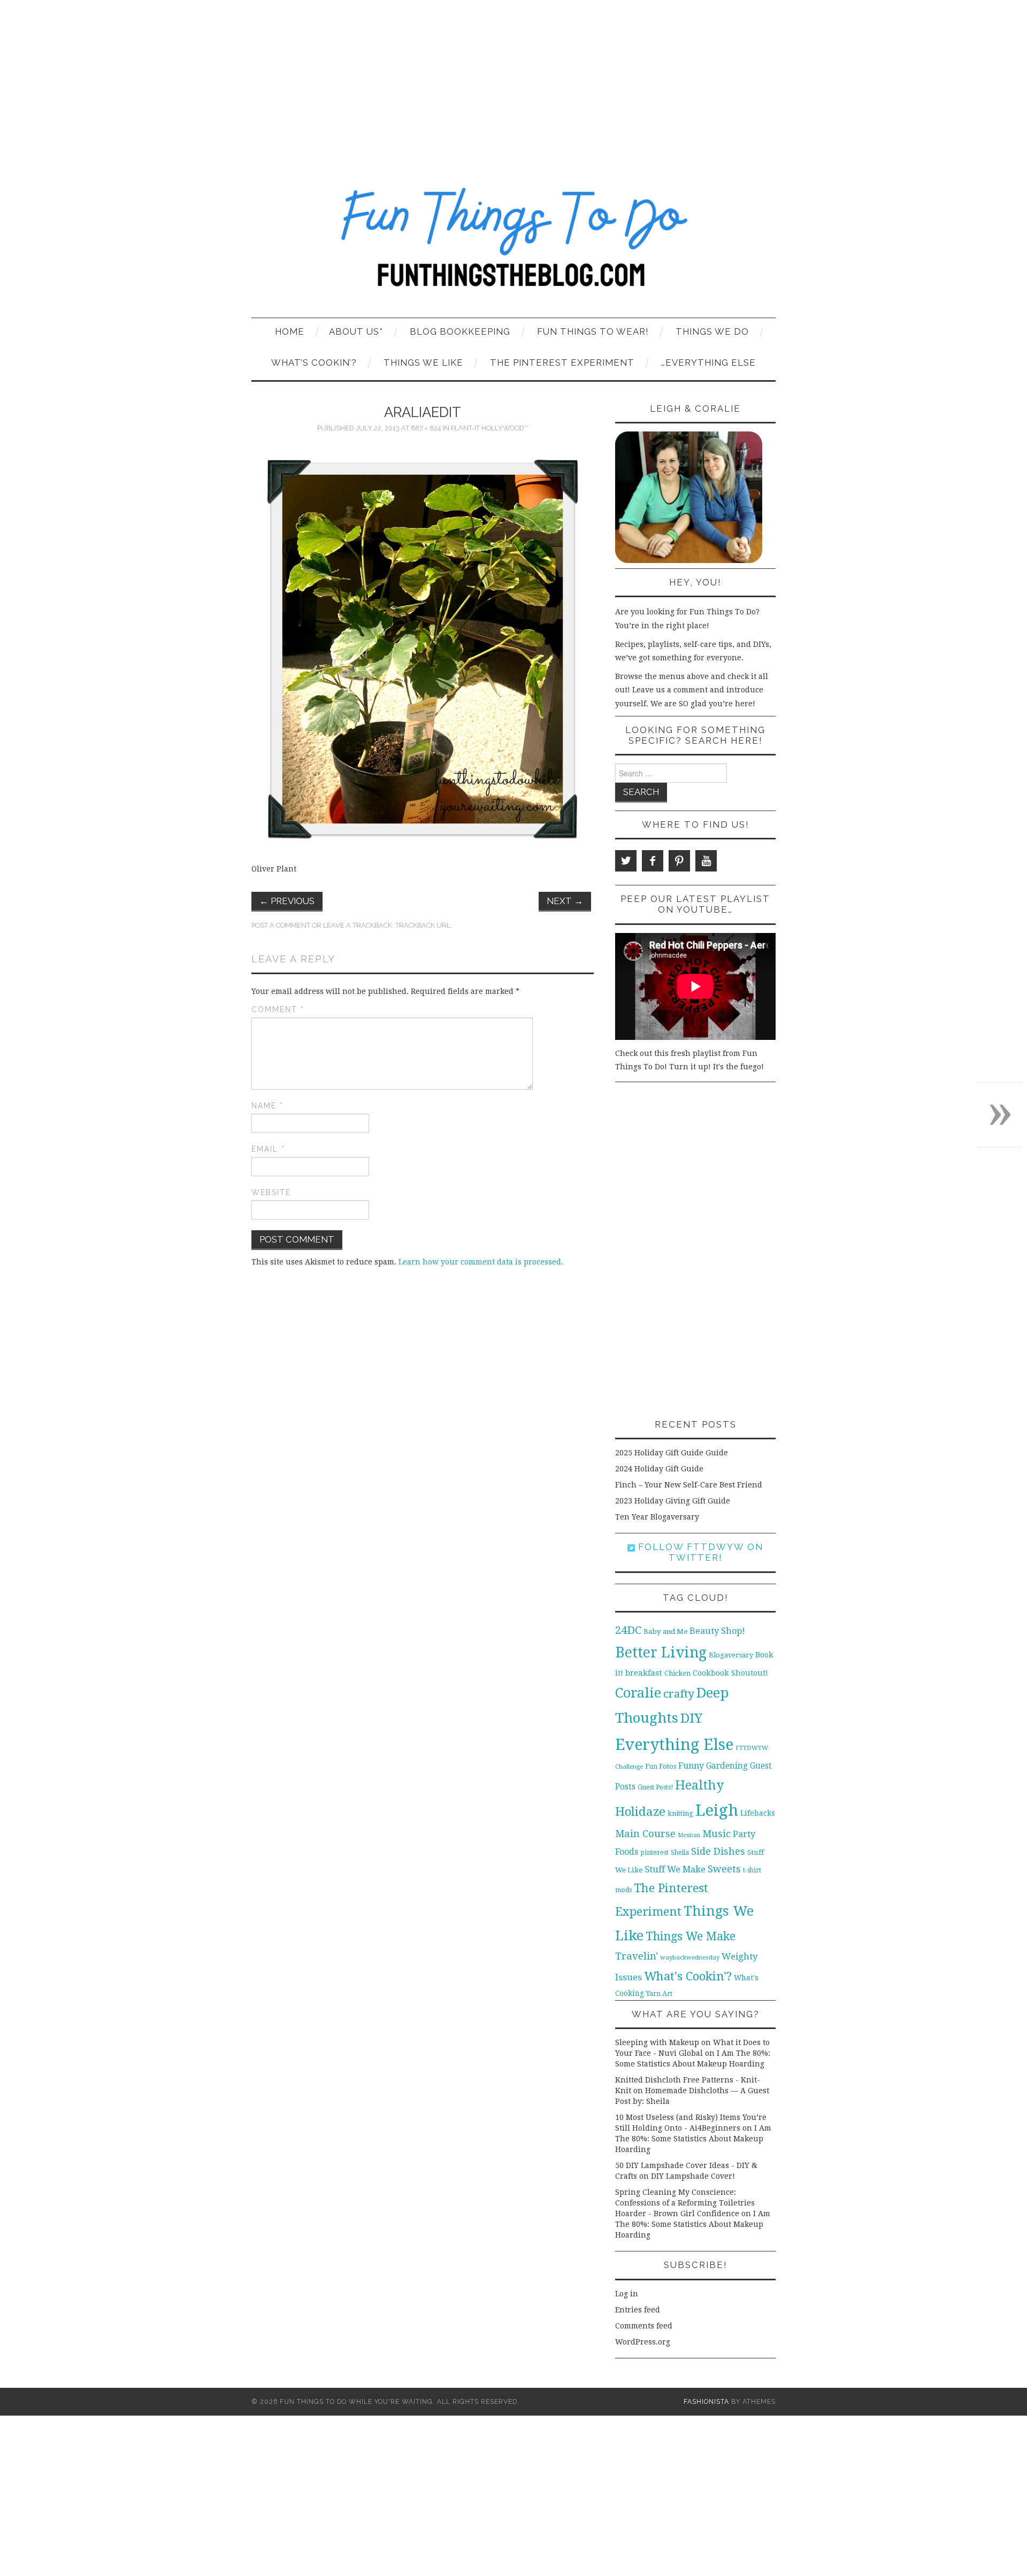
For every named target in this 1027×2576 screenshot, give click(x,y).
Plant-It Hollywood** (490, 428)
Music (716, 1834)
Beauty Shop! (717, 1631)
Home (290, 331)
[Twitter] (626, 861)
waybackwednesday (690, 1957)
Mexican (689, 1835)
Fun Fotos (661, 1766)
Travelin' (637, 1956)
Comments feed (644, 2326)
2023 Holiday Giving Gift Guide (673, 1501)
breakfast (644, 1673)
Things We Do (712, 331)
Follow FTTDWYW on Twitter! (699, 1552)
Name (267, 1106)
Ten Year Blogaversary (657, 1517)
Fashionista (706, 2401)
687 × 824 (426, 428)
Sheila (680, 1853)
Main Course (645, 1834)
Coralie (638, 1693)
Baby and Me (665, 1632)
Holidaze (640, 1811)
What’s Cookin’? (314, 363)
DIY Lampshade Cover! (693, 2176)
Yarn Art (659, 1993)
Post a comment (281, 925)
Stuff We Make (675, 1869)
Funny (691, 1766)
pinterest (654, 1852)
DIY (691, 1718)
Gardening (727, 1766)
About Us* (356, 331)
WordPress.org (643, 2342)
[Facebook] (653, 861)
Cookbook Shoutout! (730, 1673)
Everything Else (674, 1745)
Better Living (661, 1652)
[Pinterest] (679, 861)
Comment (278, 1009)
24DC (628, 1630)
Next (565, 901)
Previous (287, 901)
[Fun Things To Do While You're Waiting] (513, 244)
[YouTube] (706, 861)
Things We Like (423, 363)
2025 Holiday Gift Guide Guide (672, 1453)
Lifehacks (758, 1813)
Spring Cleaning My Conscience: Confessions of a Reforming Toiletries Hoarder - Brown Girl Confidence (685, 2203)
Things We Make (691, 1936)
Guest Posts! (655, 1787)
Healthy (699, 1785)
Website (271, 1192)
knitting (680, 1813)
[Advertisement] (513, 80)
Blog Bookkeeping (460, 331)
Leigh (717, 1810)
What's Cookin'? (688, 1976)
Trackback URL (423, 925)
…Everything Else (708, 363)
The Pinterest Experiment (562, 363)
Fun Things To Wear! (593, 331)
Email (268, 1149)
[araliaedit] (423, 649)
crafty (679, 1694)
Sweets (724, 1869)
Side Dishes (718, 1851)
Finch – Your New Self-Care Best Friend (689, 1485)
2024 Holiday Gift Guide (659, 1469)
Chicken (677, 1673)
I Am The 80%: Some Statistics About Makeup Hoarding (693, 2139)
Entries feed (638, 2310)
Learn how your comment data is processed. (481, 1262)
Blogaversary (731, 1655)
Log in (627, 2294)
